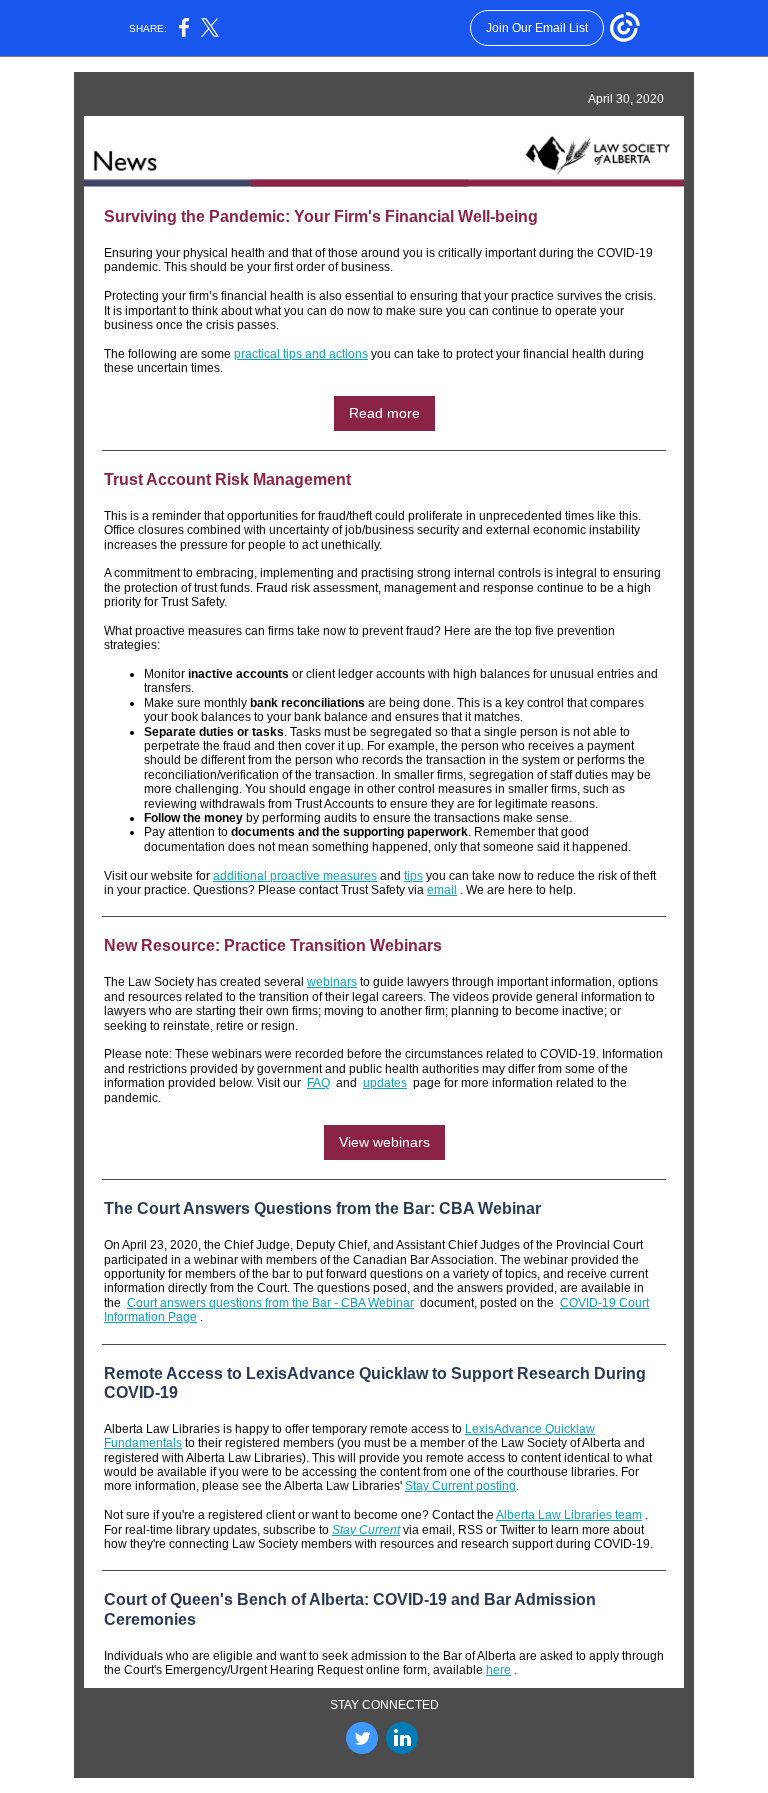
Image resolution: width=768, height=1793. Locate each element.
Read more (384, 413)
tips (413, 876)
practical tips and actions (301, 354)
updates (385, 1083)
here (498, 1670)
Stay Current (366, 1530)
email (442, 890)
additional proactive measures (295, 876)
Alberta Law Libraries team (569, 1515)
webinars (332, 982)
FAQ (318, 1083)
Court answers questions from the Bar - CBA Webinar (270, 1303)
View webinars (384, 1142)
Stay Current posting (460, 1486)
